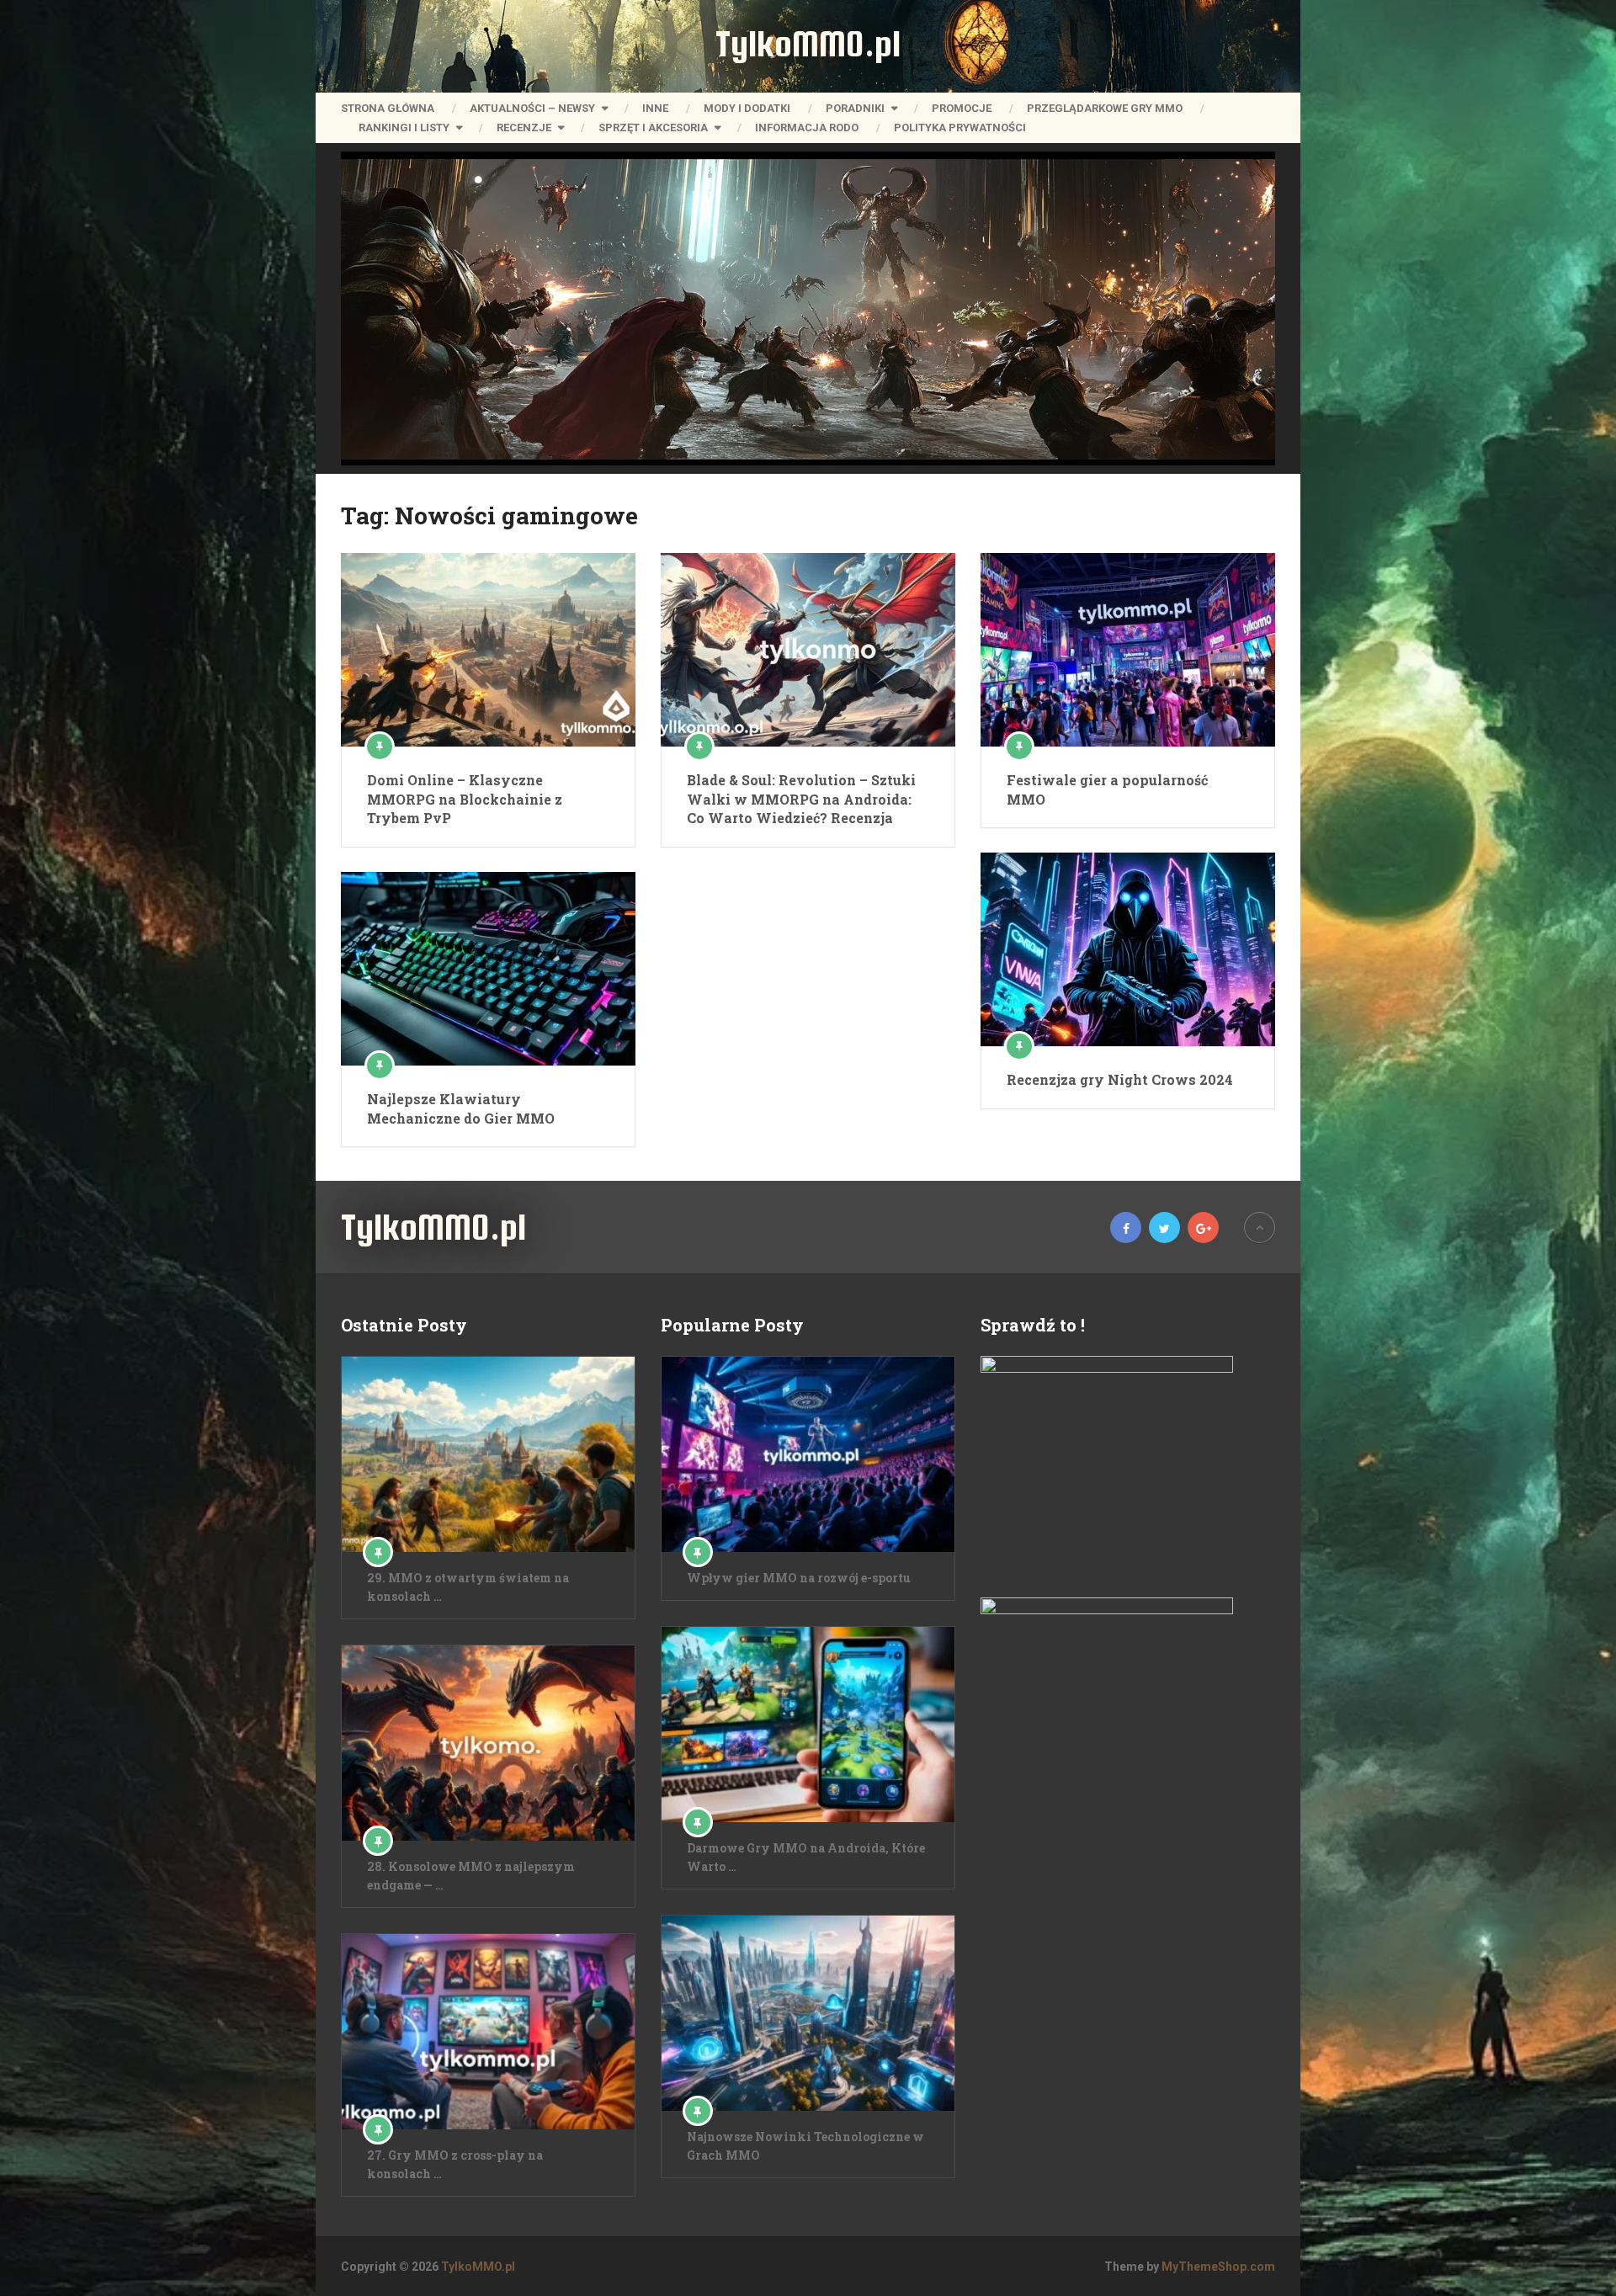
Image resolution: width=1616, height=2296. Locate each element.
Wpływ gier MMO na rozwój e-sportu (799, 1578)
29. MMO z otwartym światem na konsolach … (468, 1587)
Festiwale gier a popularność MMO (1107, 789)
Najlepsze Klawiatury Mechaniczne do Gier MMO (461, 1108)
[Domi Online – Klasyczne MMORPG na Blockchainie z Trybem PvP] (488, 650)
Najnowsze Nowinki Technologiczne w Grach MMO (805, 2146)
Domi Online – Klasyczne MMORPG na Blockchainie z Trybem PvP (465, 799)
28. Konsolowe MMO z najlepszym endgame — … (471, 1876)
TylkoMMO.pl (808, 44)
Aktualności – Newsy (532, 108)
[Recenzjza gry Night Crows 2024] (1128, 949)
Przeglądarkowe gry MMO (1105, 108)
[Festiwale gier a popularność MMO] (1128, 650)
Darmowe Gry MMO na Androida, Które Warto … (806, 1857)
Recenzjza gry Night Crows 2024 (1120, 1079)
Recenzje (524, 128)
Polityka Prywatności (960, 128)
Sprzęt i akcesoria (653, 128)
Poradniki (855, 108)
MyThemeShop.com (1218, 2267)
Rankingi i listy (404, 128)
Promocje (962, 108)
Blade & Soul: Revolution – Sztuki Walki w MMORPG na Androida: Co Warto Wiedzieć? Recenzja (801, 799)
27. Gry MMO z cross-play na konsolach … (455, 2164)
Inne (655, 108)
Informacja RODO (807, 128)
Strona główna (388, 108)
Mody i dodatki (747, 108)
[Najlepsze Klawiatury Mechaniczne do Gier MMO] (488, 969)
